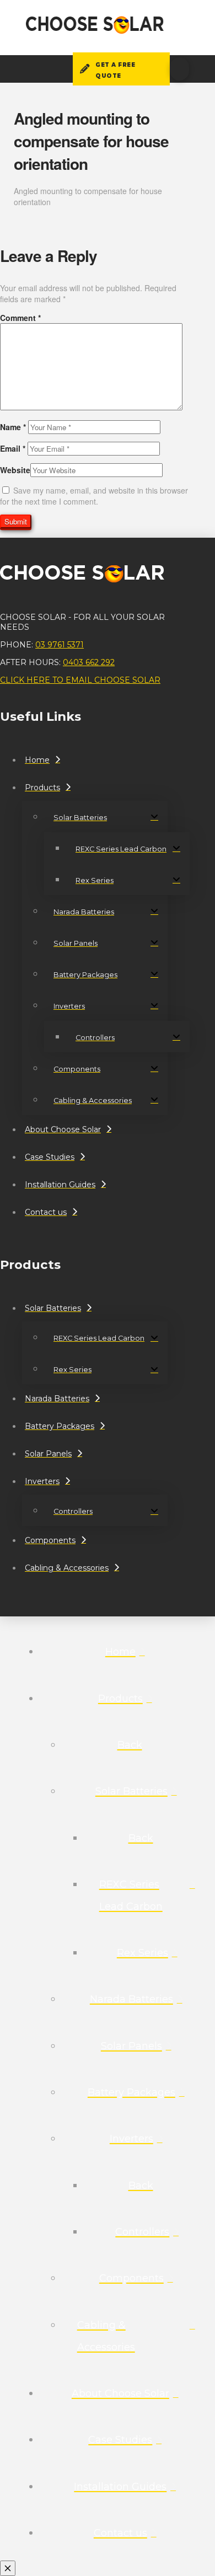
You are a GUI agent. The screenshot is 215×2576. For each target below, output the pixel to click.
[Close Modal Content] (8, 2568)
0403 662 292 (89, 662)
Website (15, 470)
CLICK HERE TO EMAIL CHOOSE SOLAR (80, 680)
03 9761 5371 (60, 645)
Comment (20, 318)
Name (13, 427)
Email (13, 448)
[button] (179, 69)
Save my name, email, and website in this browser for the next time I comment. (94, 496)
